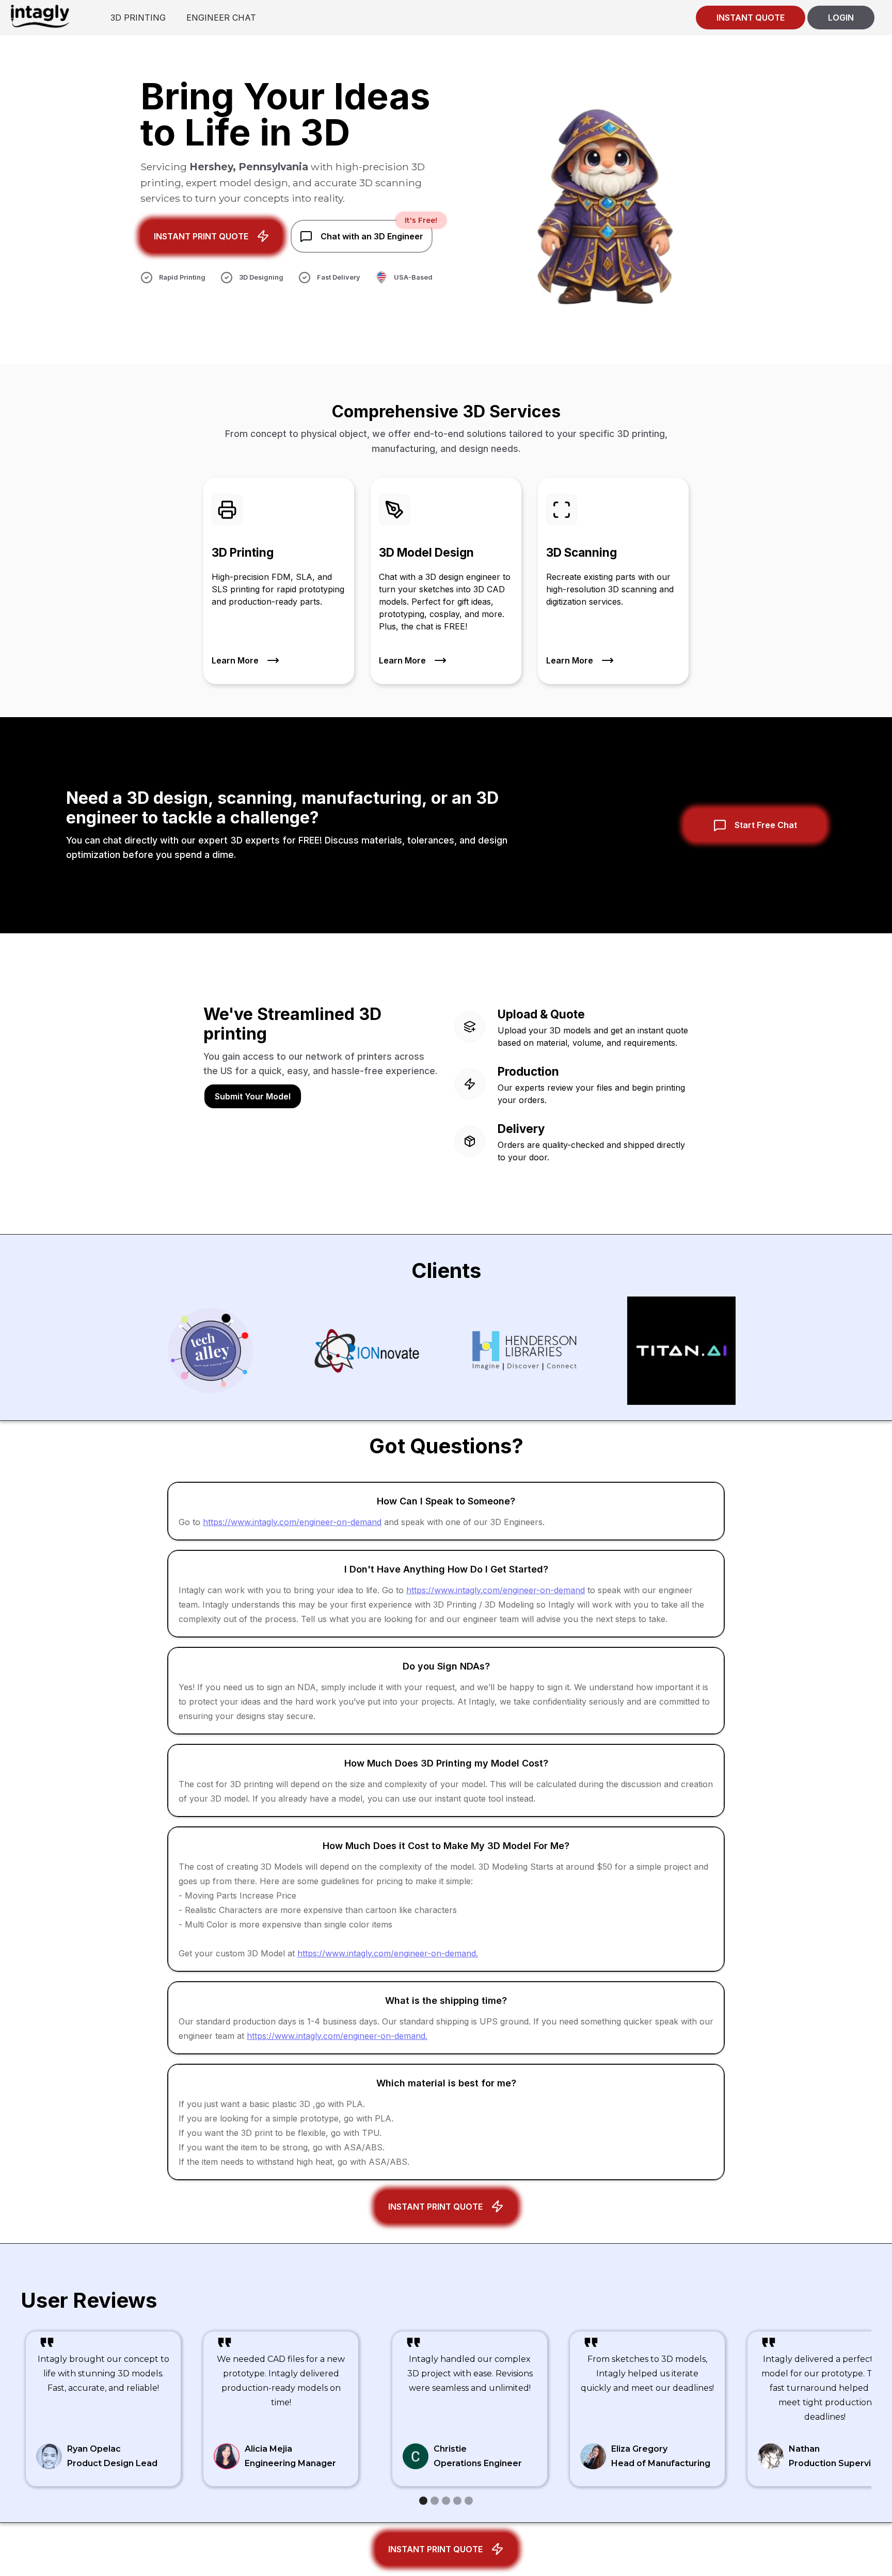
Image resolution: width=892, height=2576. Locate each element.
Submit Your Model (253, 1096)
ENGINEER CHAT (221, 18)
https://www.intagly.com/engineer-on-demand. (388, 1953)
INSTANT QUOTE (751, 18)
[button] (423, 2501)
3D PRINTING (138, 18)
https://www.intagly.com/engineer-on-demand (292, 1522)
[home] (40, 16)
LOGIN (841, 18)
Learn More (235, 660)
